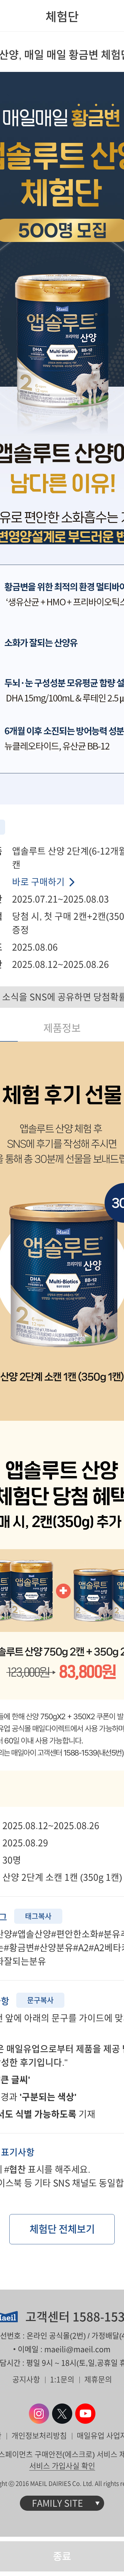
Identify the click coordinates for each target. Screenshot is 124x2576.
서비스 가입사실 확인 (62, 2466)
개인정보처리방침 (39, 2436)
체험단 (62, 17)
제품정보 (62, 1028)
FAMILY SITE (57, 2503)
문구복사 (40, 2000)
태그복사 (38, 1916)
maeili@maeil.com (77, 2349)
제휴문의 (98, 2379)
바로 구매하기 (38, 882)
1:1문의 (62, 2379)
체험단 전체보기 (62, 2229)
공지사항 (26, 2379)
